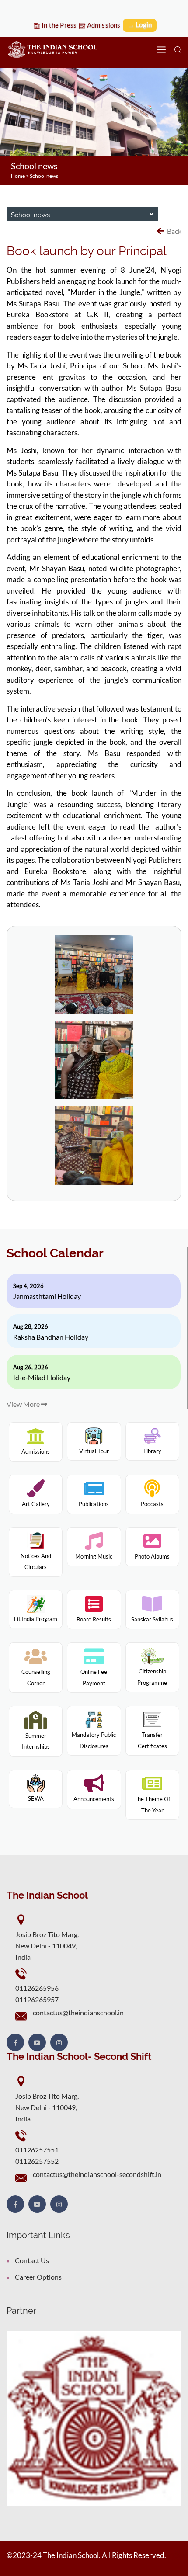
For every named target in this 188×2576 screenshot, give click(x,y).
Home (18, 176)
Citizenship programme (152, 1677)
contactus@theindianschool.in (78, 2012)
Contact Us (32, 2260)
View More (24, 1404)
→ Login (140, 24)
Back (174, 231)
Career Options (38, 2277)
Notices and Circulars (36, 1561)
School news (44, 176)
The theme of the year (152, 1805)
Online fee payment (94, 1677)
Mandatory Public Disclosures (94, 1740)
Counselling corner (36, 1677)
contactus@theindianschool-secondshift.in (97, 2174)
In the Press (59, 25)
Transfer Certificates (152, 1740)
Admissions (103, 25)
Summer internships (36, 1741)
